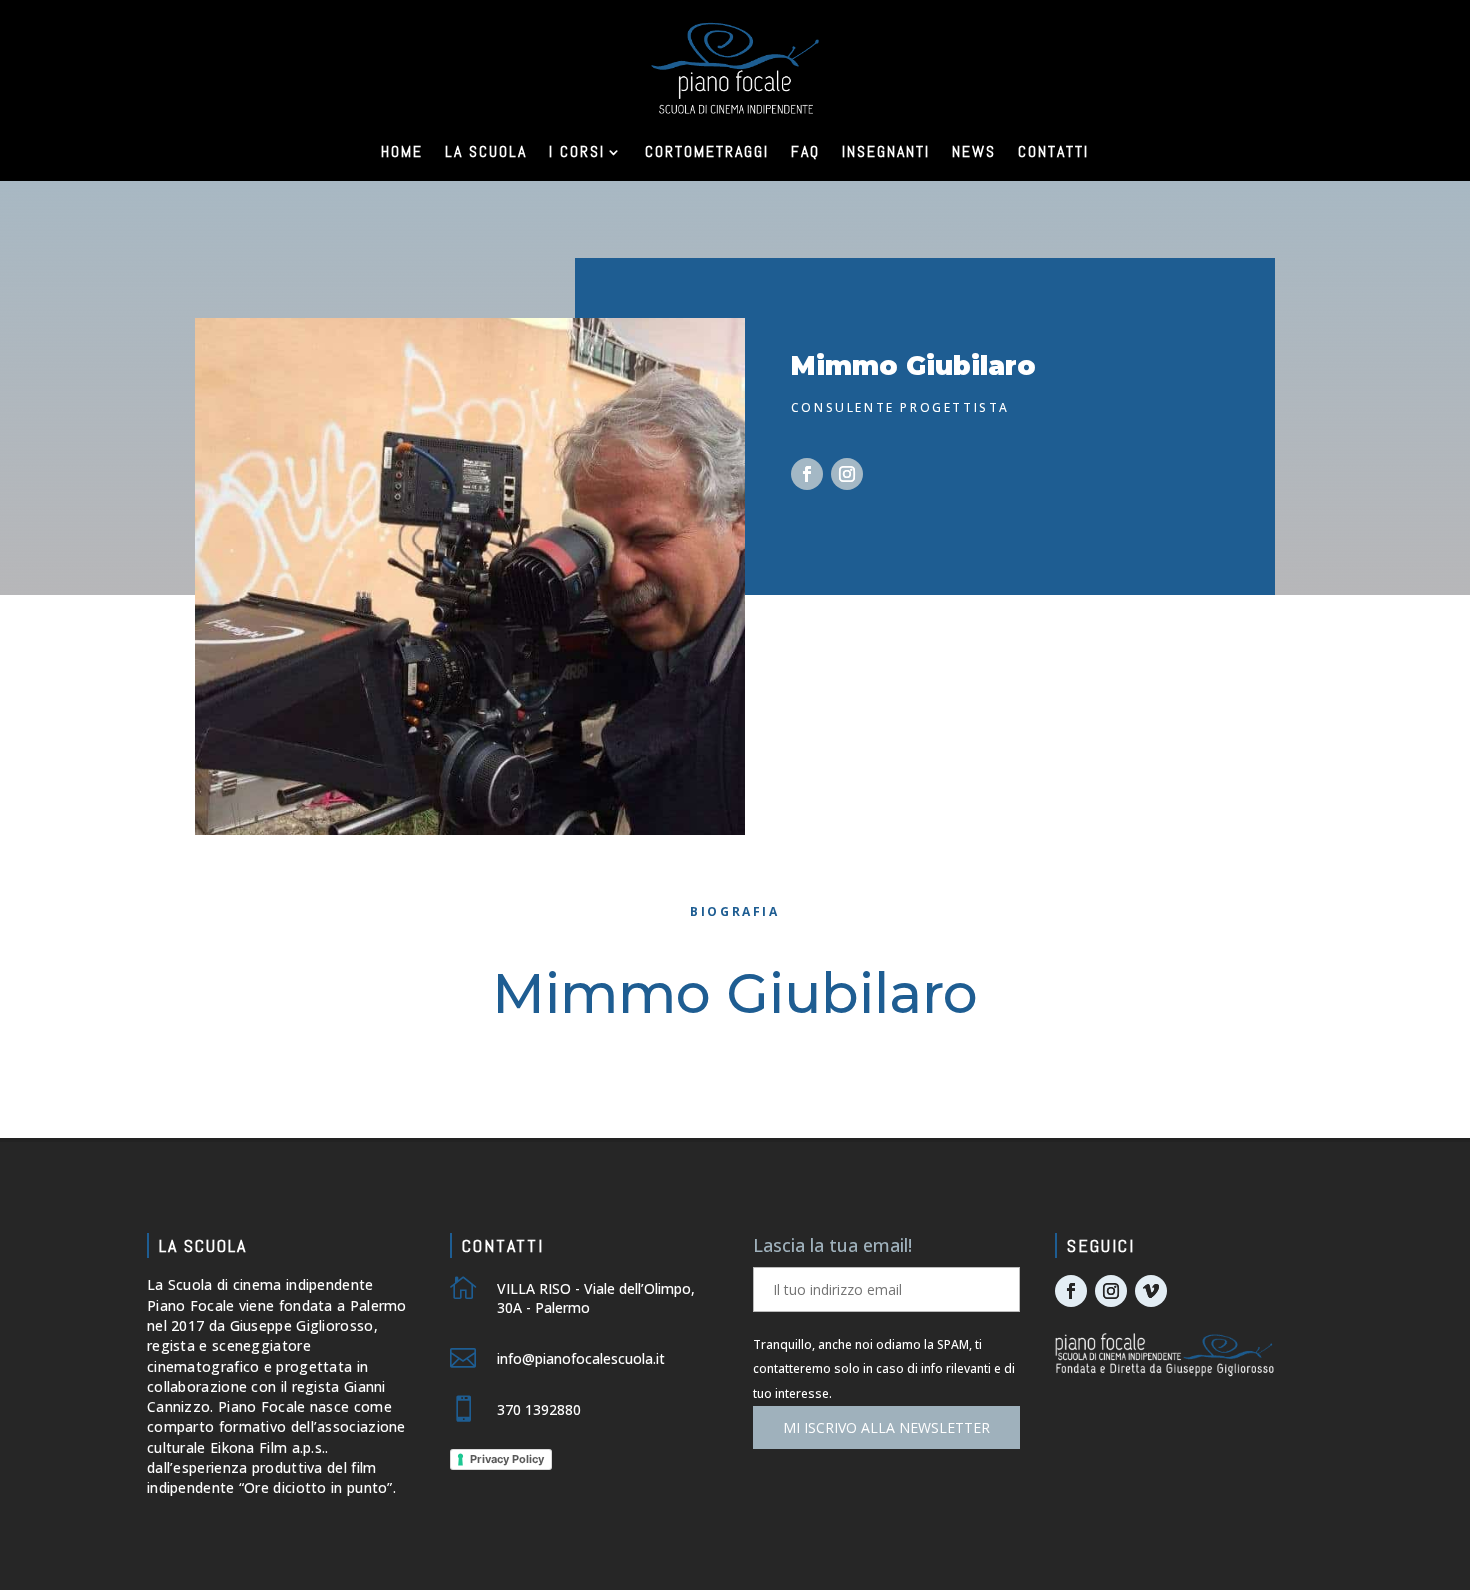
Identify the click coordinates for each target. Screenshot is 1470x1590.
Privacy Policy (507, 1459)
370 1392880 (539, 1409)
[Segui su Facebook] (807, 474)
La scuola (486, 151)
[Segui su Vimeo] (1151, 1291)
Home (402, 151)
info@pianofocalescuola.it (581, 1358)
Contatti (1053, 151)
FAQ (805, 151)
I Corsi (577, 151)
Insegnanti (886, 151)
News (974, 151)
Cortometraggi (707, 151)
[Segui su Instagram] (847, 474)
